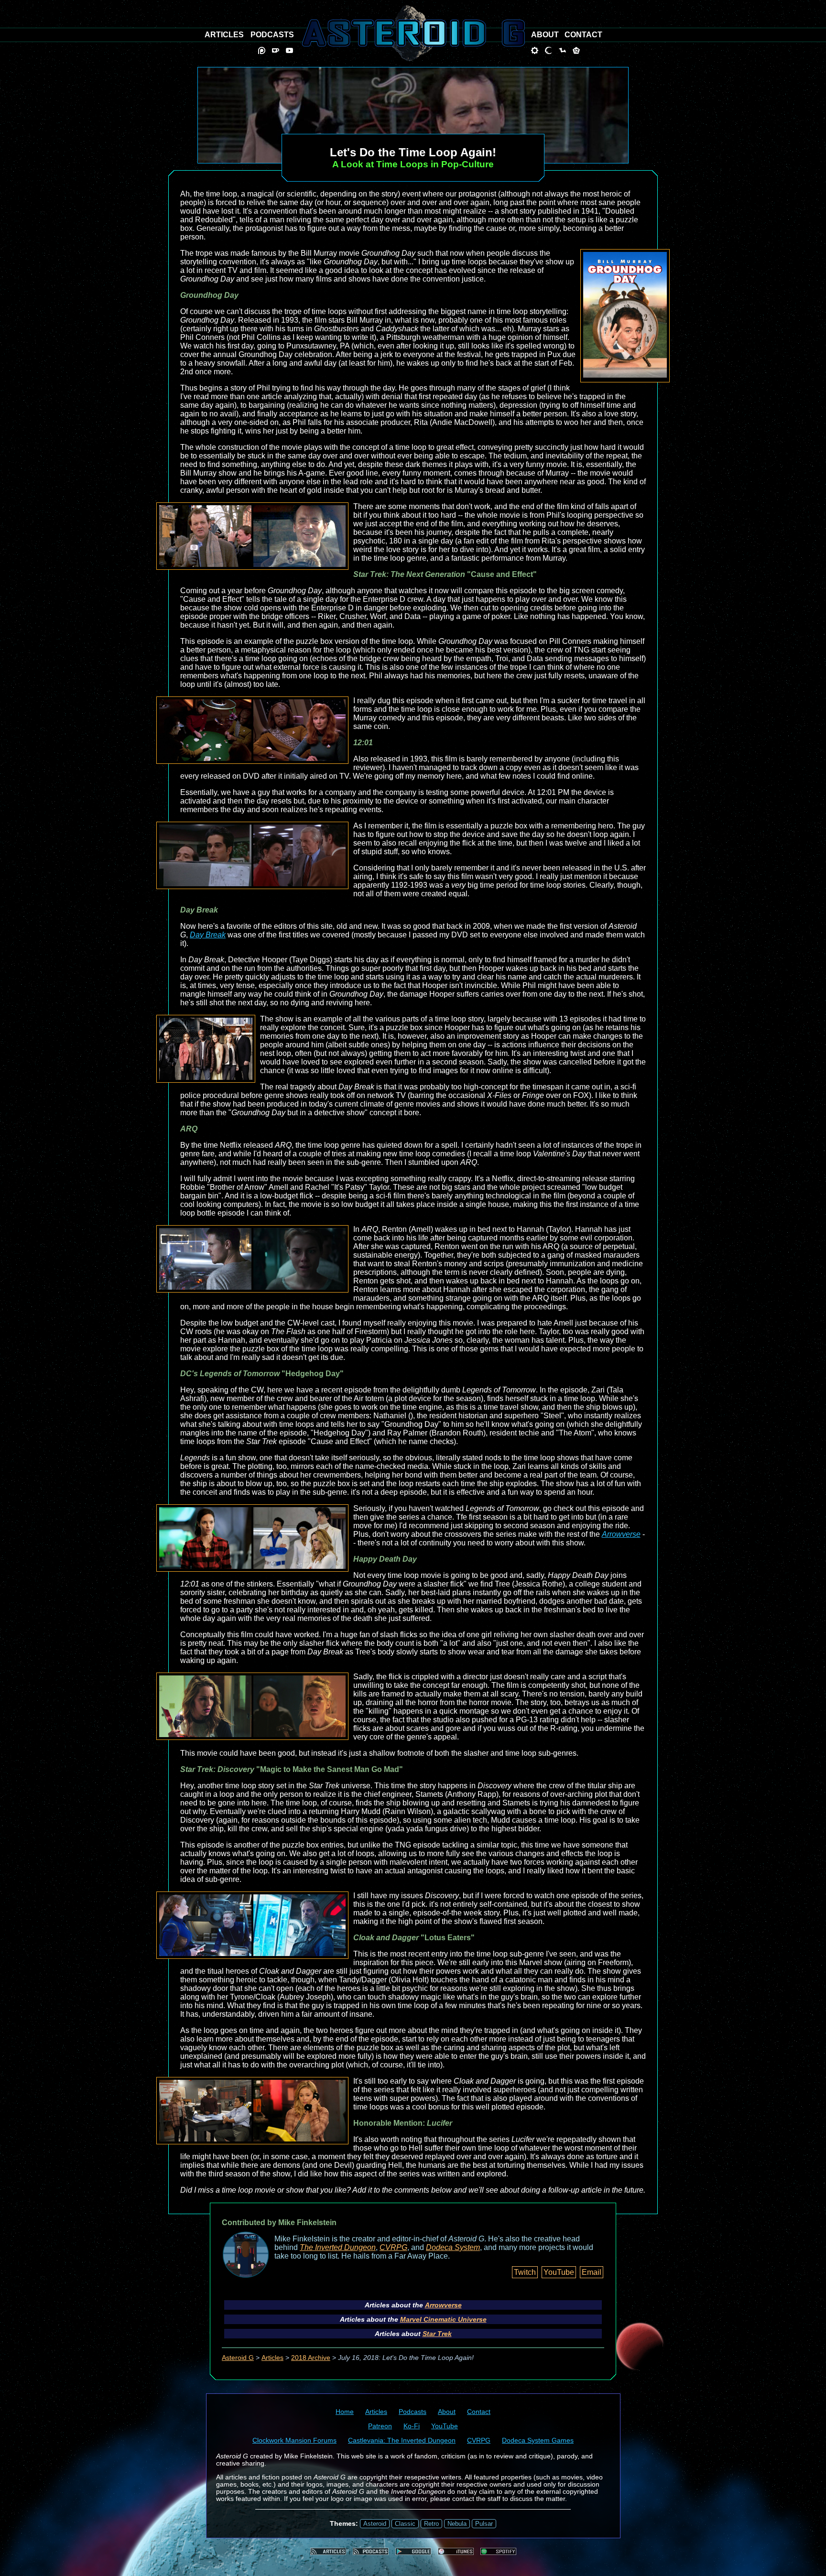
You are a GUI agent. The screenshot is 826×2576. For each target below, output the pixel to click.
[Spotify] (498, 2551)
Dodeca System (453, 2247)
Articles (272, 2358)
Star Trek (437, 2334)
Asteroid (375, 2524)
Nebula (457, 2524)
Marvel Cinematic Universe (443, 2319)
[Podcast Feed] (371, 2551)
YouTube (559, 2272)
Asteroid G (238, 2358)
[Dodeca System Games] (576, 50)
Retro (431, 2524)
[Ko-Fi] (276, 50)
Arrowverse (621, 1534)
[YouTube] (289, 50)
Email (592, 2272)
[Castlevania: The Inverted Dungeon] (549, 50)
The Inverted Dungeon (338, 2247)
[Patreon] (262, 50)
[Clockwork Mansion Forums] (535, 50)
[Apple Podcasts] (456, 2551)
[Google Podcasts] (413, 2551)
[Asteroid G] (413, 33)
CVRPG (393, 2247)
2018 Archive (311, 2358)
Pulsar (484, 2524)
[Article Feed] (328, 2551)
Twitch (525, 2272)
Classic (405, 2524)
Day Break (208, 935)
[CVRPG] (562, 50)
